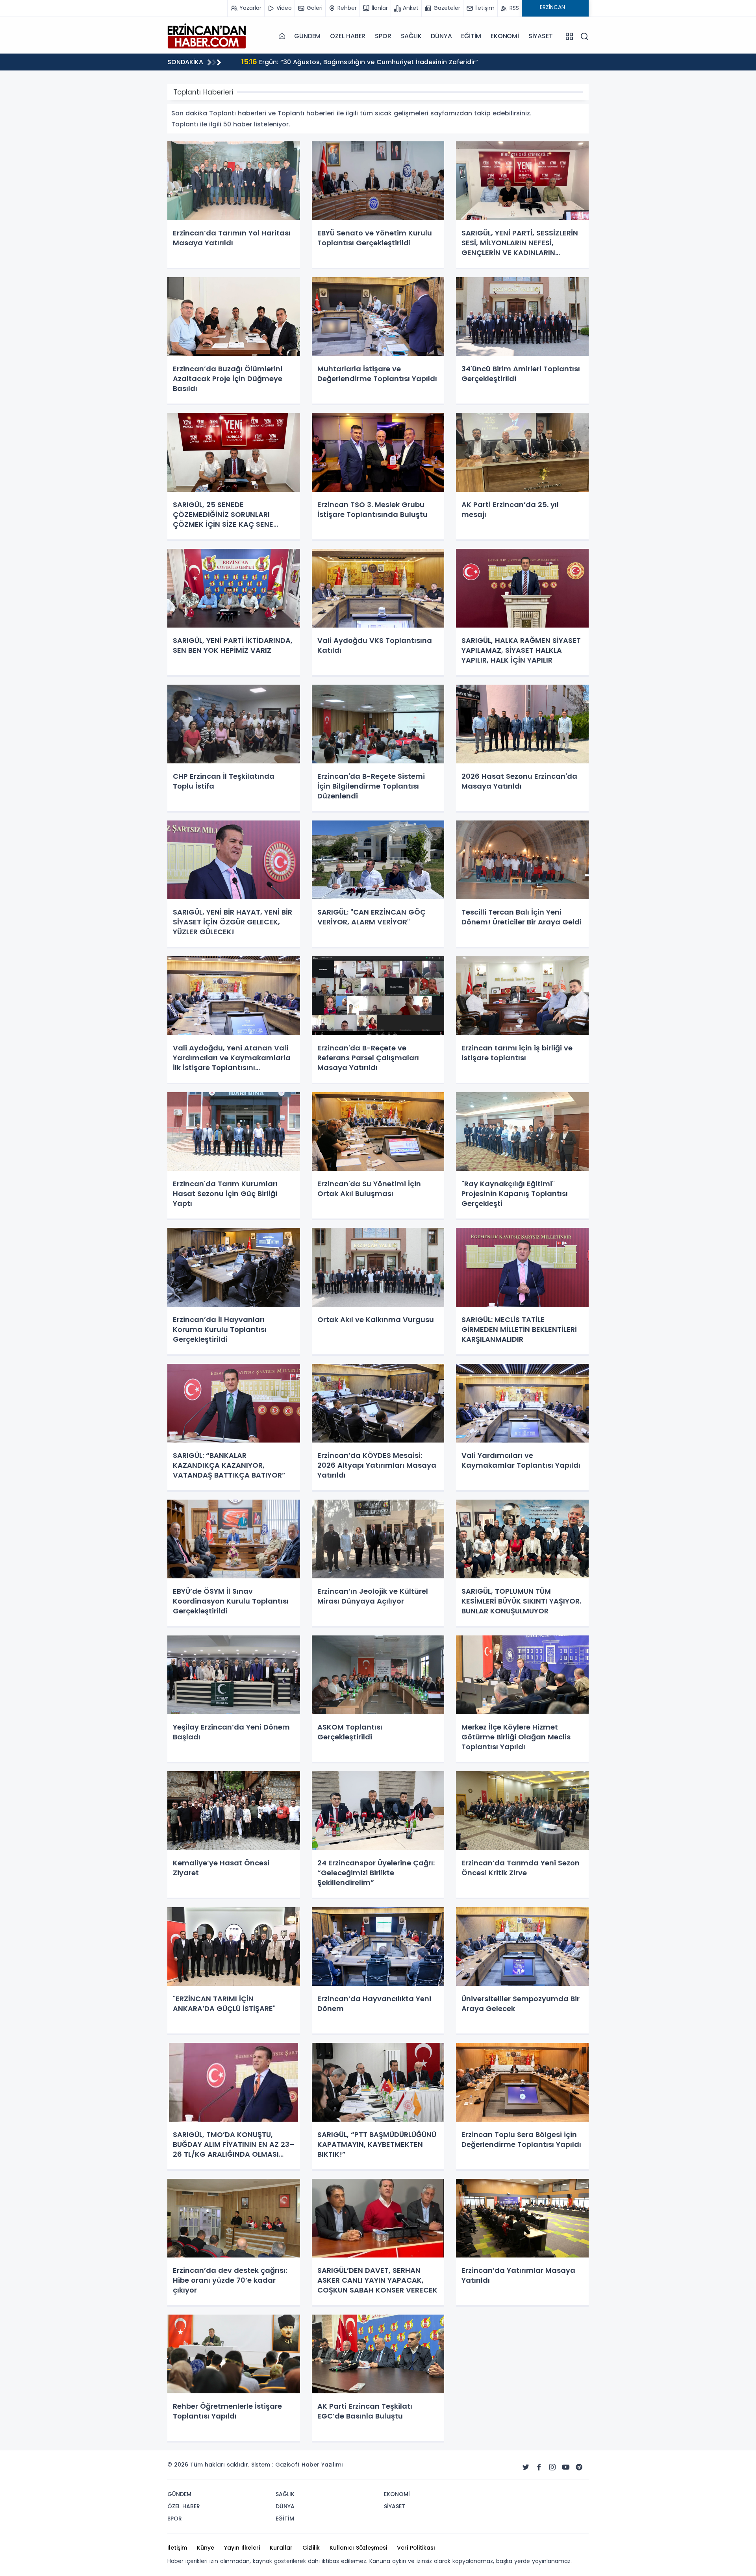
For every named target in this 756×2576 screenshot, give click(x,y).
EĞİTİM (471, 36)
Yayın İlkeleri (242, 2548)
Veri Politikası (416, 2548)
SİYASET (541, 36)
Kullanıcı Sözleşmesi (358, 2548)
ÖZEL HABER (348, 36)
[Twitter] (526, 2467)
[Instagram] (552, 2467)
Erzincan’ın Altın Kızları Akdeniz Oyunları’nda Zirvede (334, 62)
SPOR (383, 36)
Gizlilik (311, 2548)
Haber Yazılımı (322, 2465)
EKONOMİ (505, 36)
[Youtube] (566, 2467)
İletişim (177, 2548)
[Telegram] (579, 2467)
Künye (206, 2548)
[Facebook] (539, 2467)
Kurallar (281, 2548)
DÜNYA (441, 36)
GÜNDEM (307, 36)
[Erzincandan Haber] (207, 36)
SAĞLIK (411, 36)
